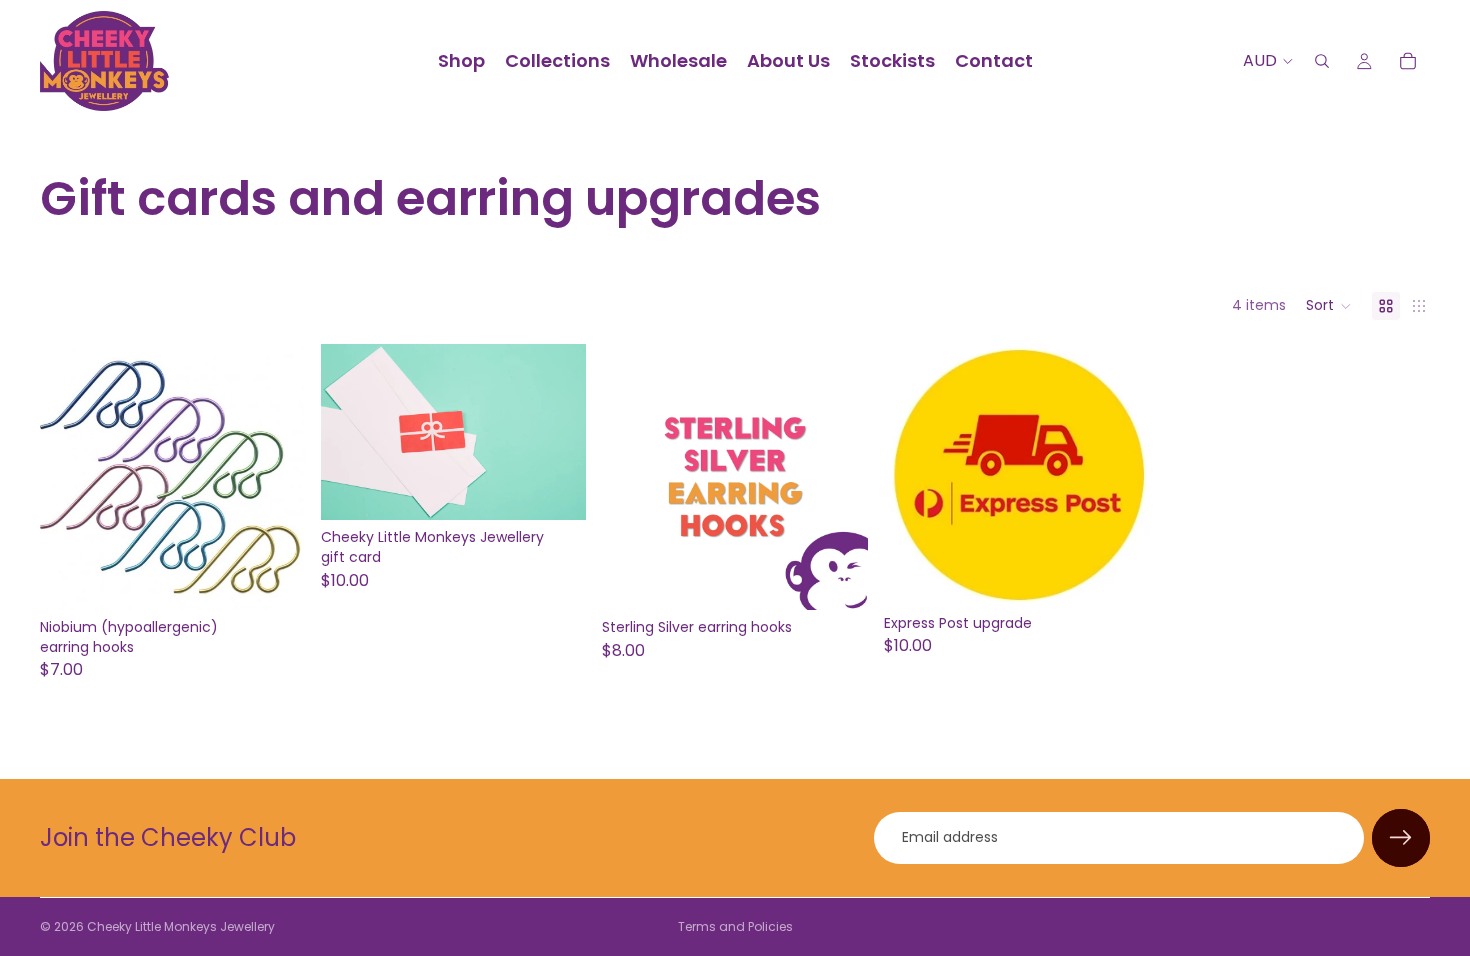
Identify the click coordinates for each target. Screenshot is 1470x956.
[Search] (1322, 61)
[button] (1329, 306)
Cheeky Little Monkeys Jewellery (181, 926)
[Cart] (1408, 61)
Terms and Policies (735, 926)
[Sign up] (1401, 838)
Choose (291, 578)
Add (854, 578)
